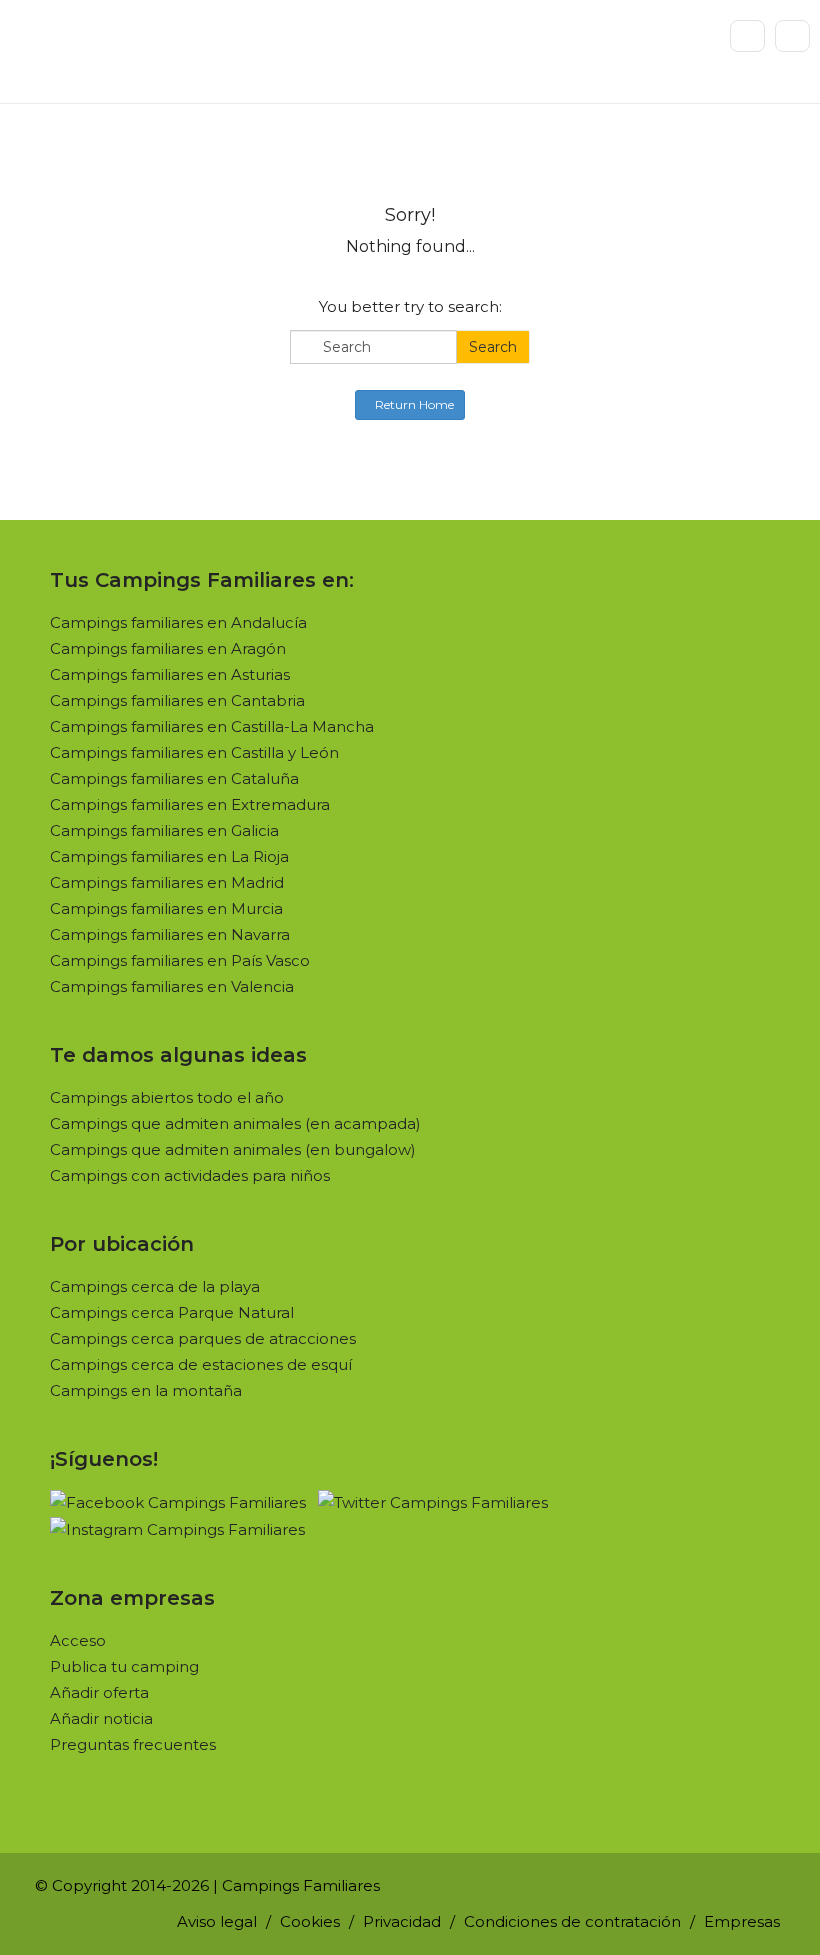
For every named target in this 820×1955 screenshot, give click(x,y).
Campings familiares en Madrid (167, 882)
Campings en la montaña (146, 1390)
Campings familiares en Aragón (168, 648)
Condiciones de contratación (572, 1921)
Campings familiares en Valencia (172, 986)
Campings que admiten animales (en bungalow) (233, 1149)
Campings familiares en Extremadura (190, 804)
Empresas (742, 1921)
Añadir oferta (99, 1692)
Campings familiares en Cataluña (174, 778)
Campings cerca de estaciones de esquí (201, 1364)
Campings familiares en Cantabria (177, 700)
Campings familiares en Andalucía (178, 622)
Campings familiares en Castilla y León (194, 752)
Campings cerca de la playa (155, 1286)
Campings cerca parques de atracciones (203, 1338)
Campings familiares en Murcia (166, 908)
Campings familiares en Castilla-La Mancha (212, 726)
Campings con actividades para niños (190, 1175)
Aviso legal (217, 1921)
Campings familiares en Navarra (170, 934)
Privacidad (402, 1921)
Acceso (78, 1640)
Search (493, 347)
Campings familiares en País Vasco (180, 960)
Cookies (310, 1921)
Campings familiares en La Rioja (169, 856)
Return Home (414, 404)
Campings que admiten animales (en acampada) (235, 1123)
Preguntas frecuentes (133, 1744)
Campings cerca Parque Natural (172, 1312)
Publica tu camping (124, 1666)
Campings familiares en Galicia (164, 830)
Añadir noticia (101, 1718)
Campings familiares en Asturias (170, 674)
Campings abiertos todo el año (167, 1097)
